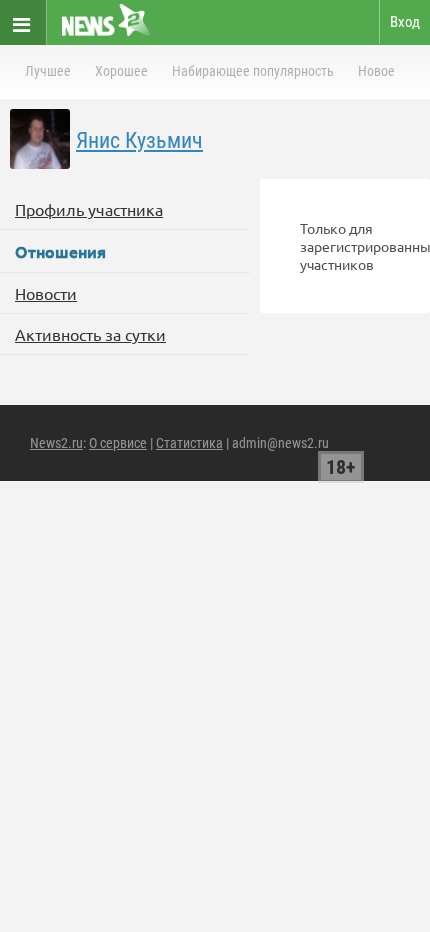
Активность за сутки (90, 334)
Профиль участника (89, 209)
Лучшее (48, 71)
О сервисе (118, 443)
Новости (46, 293)
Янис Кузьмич (139, 140)
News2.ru (56, 443)
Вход (405, 22)
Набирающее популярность (253, 71)
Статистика (189, 443)
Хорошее (121, 71)
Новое (376, 71)
